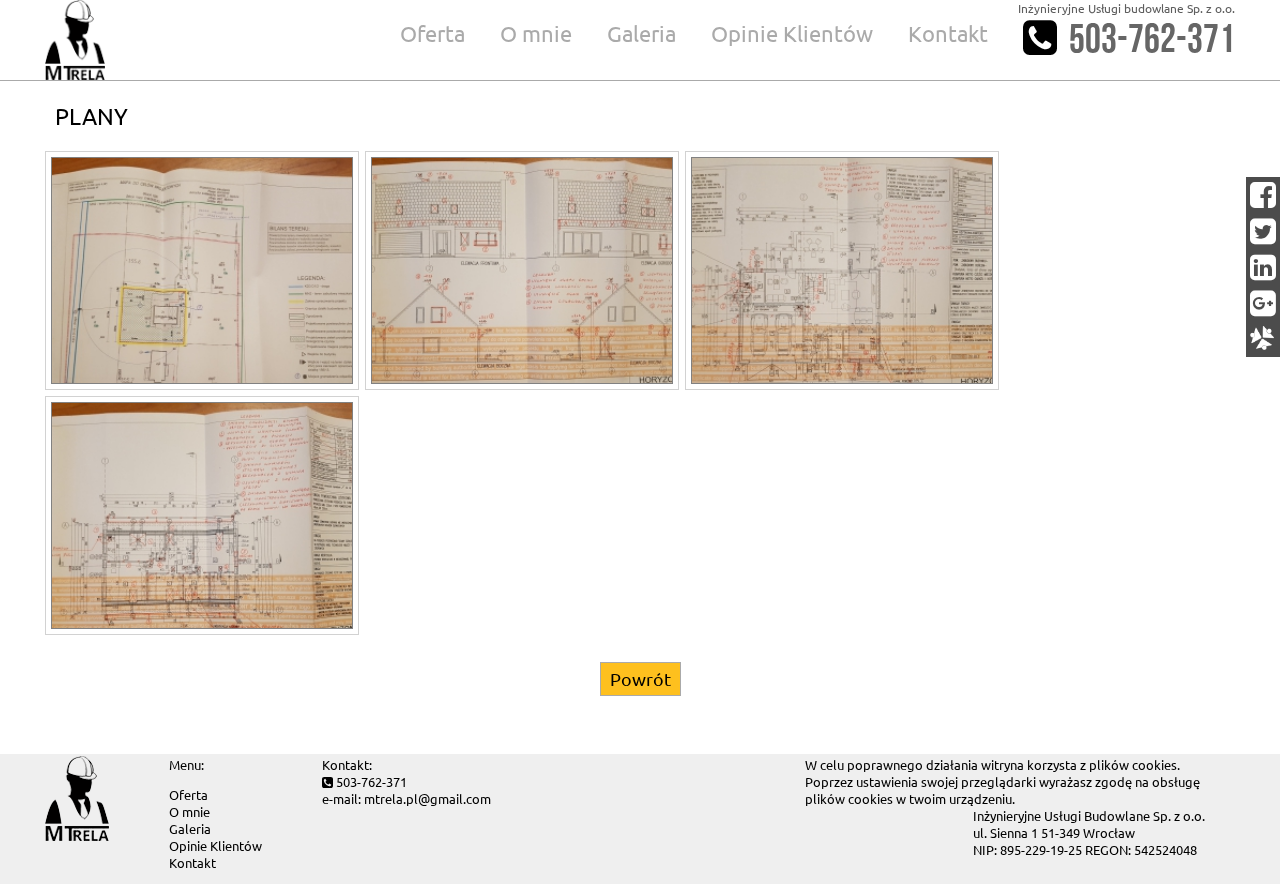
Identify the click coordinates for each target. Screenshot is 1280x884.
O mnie (536, 33)
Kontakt (948, 33)
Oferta (432, 33)
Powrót (640, 678)
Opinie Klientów (792, 33)
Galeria (641, 33)
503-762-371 (1152, 40)
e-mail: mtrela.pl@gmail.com (406, 798)
